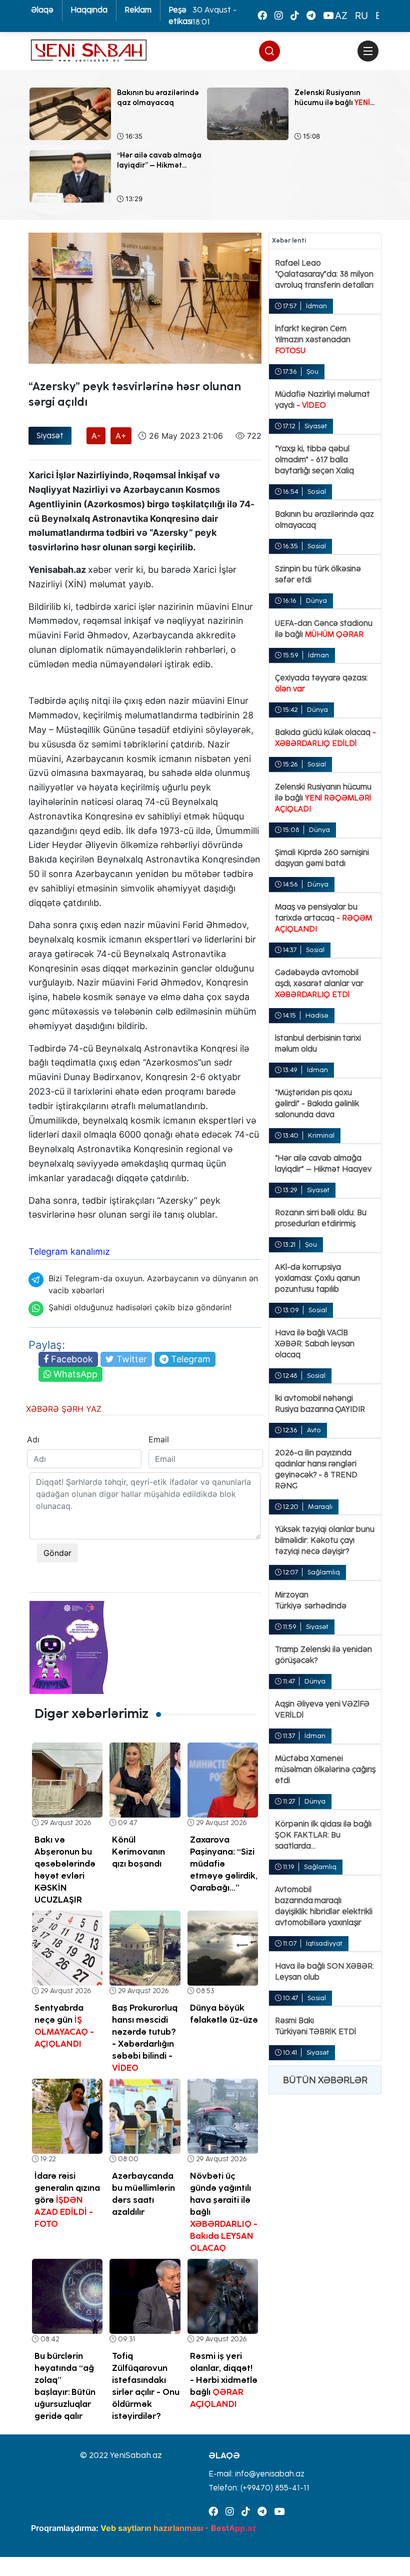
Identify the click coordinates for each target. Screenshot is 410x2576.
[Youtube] (328, 16)
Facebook (71, 1359)
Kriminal (321, 1135)
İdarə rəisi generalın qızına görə (67, 2200)
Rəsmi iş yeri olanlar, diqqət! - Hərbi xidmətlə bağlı (224, 2380)
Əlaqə (42, 10)
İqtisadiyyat (324, 1943)
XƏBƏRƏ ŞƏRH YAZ (64, 1409)
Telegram (189, 1359)
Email (157, 1439)
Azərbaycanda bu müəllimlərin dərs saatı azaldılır (143, 2194)
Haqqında (89, 10)
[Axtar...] (368, 73)
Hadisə (317, 1015)
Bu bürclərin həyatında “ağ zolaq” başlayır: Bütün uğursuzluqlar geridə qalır (65, 2386)
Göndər (57, 1553)
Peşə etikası (180, 16)
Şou (312, 371)
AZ (341, 16)
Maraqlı (320, 1507)
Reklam (138, 10)
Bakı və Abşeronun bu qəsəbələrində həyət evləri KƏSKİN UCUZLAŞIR (65, 1870)
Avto (314, 1430)
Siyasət (50, 436)
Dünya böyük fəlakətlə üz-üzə (224, 2014)
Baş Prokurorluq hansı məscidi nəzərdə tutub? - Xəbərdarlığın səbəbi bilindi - (145, 2038)
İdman (316, 306)
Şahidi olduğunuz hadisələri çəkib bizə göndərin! (140, 1307)
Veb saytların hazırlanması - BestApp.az (178, 2528)
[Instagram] (279, 16)
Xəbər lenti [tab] (289, 240)
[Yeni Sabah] (89, 51)
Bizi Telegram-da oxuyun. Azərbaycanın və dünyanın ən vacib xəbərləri (153, 1284)
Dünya (316, 601)
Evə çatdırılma (55, 372)
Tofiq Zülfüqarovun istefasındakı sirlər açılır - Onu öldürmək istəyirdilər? (146, 2386)
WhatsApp (74, 1374)
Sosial (317, 492)
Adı (33, 1439)
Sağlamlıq (324, 1572)
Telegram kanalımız (69, 1251)
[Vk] (295, 16)
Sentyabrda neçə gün (64, 2026)
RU (361, 16)
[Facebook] (262, 16)
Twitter (130, 1359)
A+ (121, 436)
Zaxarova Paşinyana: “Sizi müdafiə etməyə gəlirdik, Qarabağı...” (224, 1864)
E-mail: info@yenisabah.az (256, 2474)
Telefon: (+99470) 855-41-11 (259, 2488)
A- (96, 436)
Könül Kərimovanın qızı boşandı (138, 1852)
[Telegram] (311, 16)
